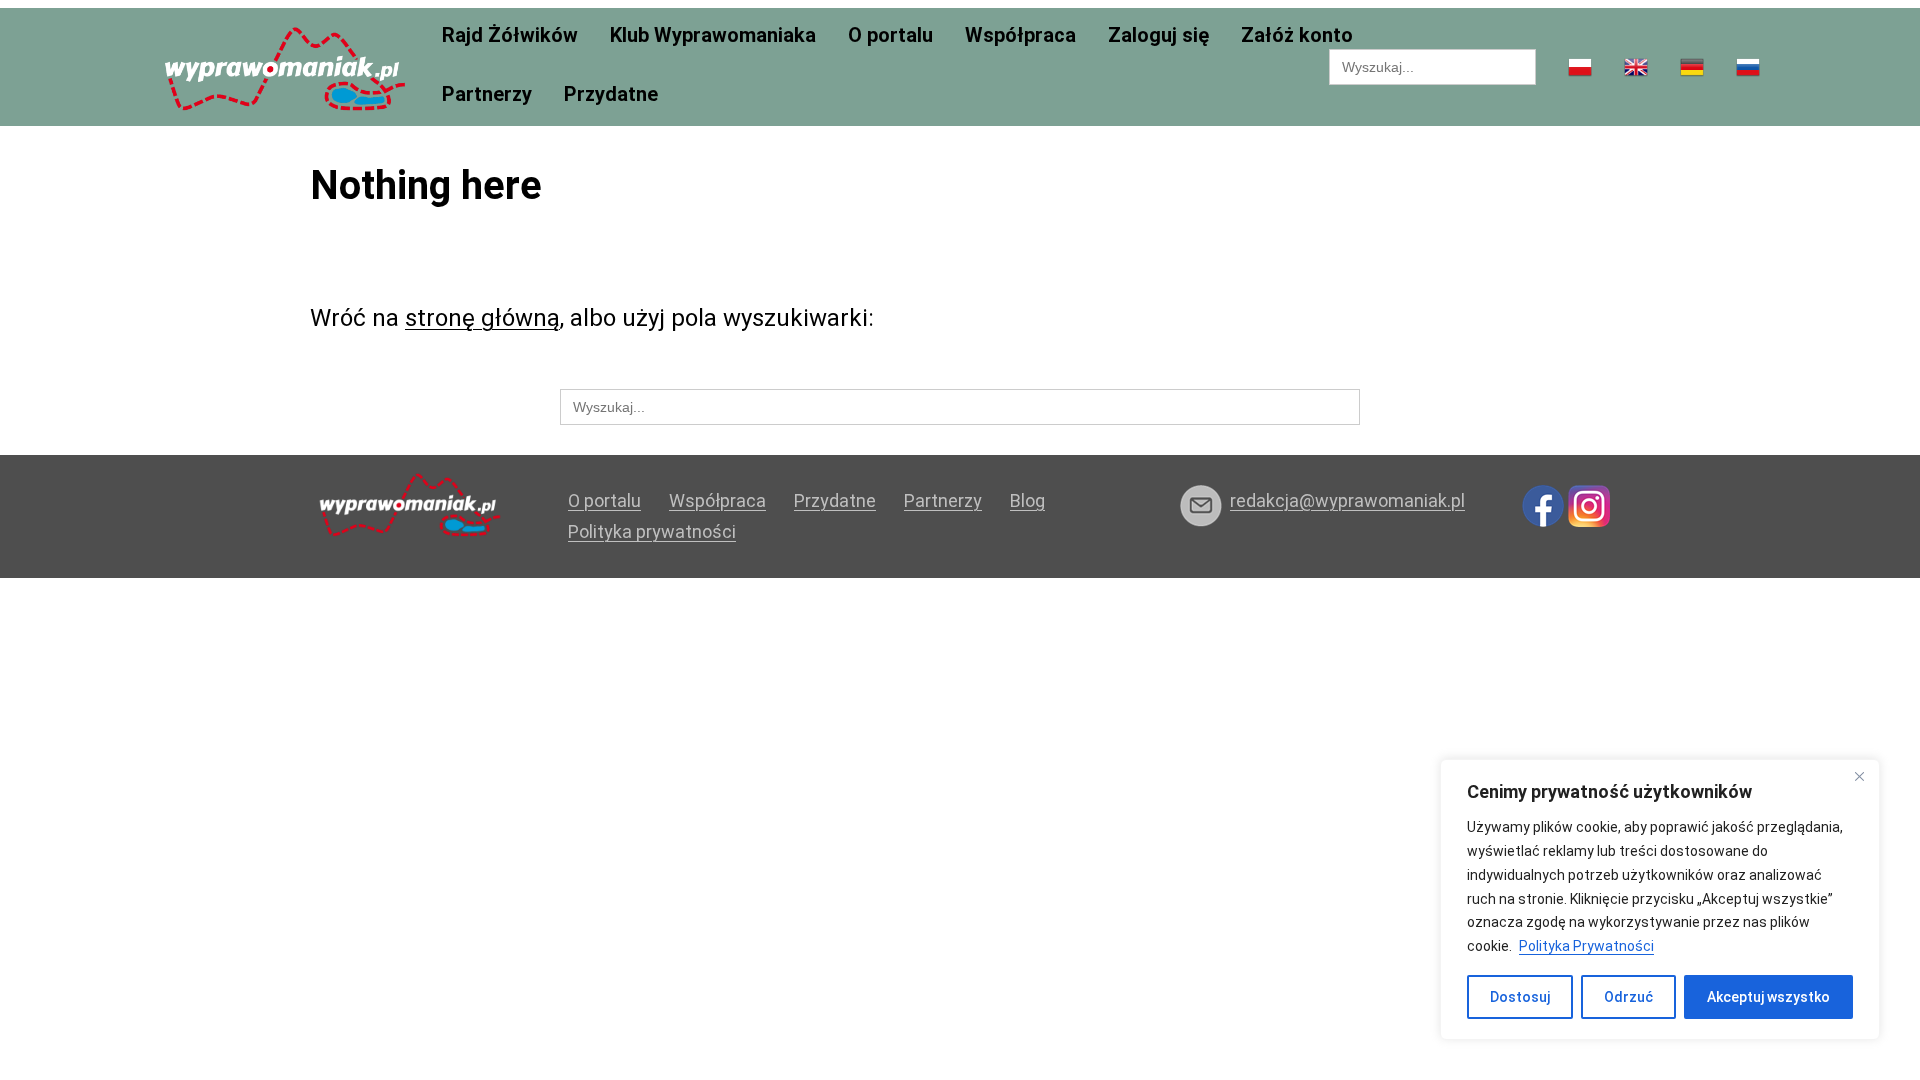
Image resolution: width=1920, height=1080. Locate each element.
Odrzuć (1628, 997)
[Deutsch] (1692, 68)
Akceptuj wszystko (1768, 997)
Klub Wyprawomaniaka (713, 35)
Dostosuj (1520, 997)
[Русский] (1748, 68)
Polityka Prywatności (1586, 946)
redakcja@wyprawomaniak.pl (1347, 500)
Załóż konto (1297, 35)
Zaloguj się (1158, 35)
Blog (1027, 500)
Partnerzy (487, 94)
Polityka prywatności (652, 531)
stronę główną (482, 318)
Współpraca (1020, 35)
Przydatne (611, 94)
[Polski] (1580, 68)
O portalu (890, 35)
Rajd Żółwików (510, 35)
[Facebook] (1543, 504)
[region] (1660, 899)
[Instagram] (1589, 504)
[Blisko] (1859, 776)
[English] (1636, 68)
